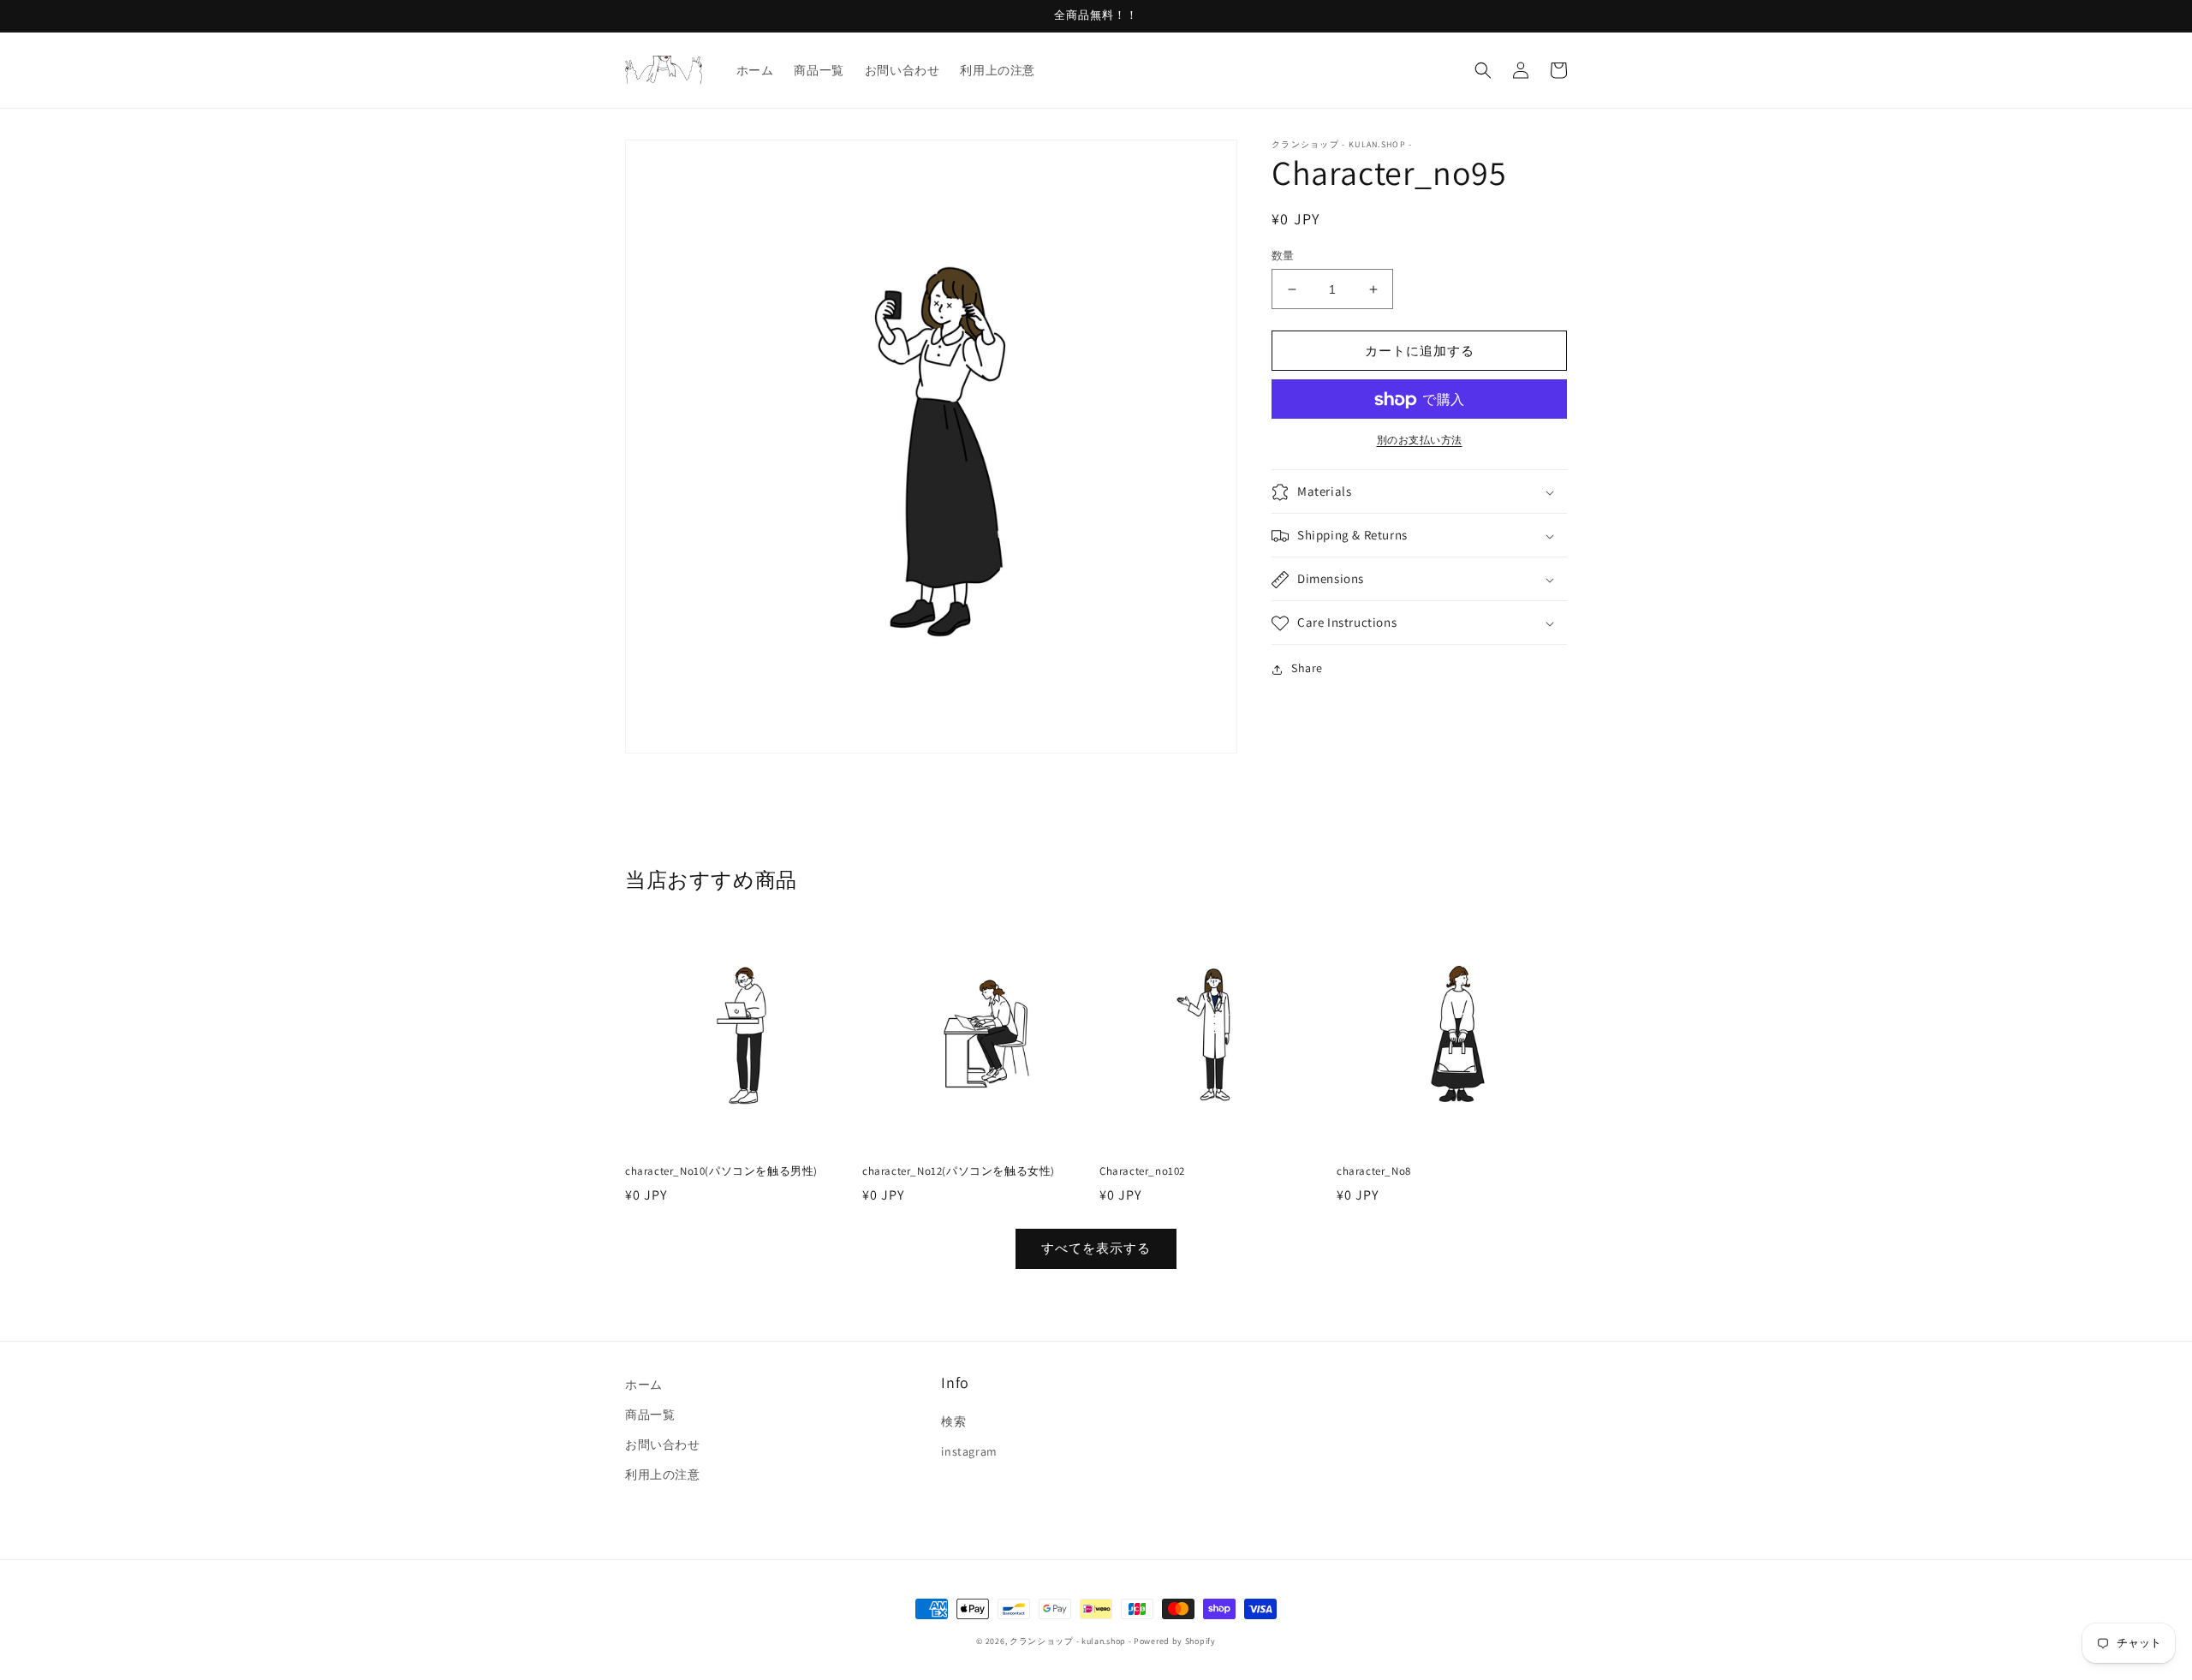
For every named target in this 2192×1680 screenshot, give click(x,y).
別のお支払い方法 (1420, 441)
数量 (1283, 256)
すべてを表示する (1096, 1248)
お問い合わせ (663, 1445)
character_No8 (1374, 1171)
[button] (1483, 70)
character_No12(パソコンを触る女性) (959, 1171)
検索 (953, 1421)
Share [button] (1307, 669)
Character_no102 (1142, 1171)
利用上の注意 (663, 1474)
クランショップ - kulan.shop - (1070, 1641)
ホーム (644, 1385)
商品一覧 (650, 1415)
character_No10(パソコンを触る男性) (721, 1171)
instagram (969, 1451)
